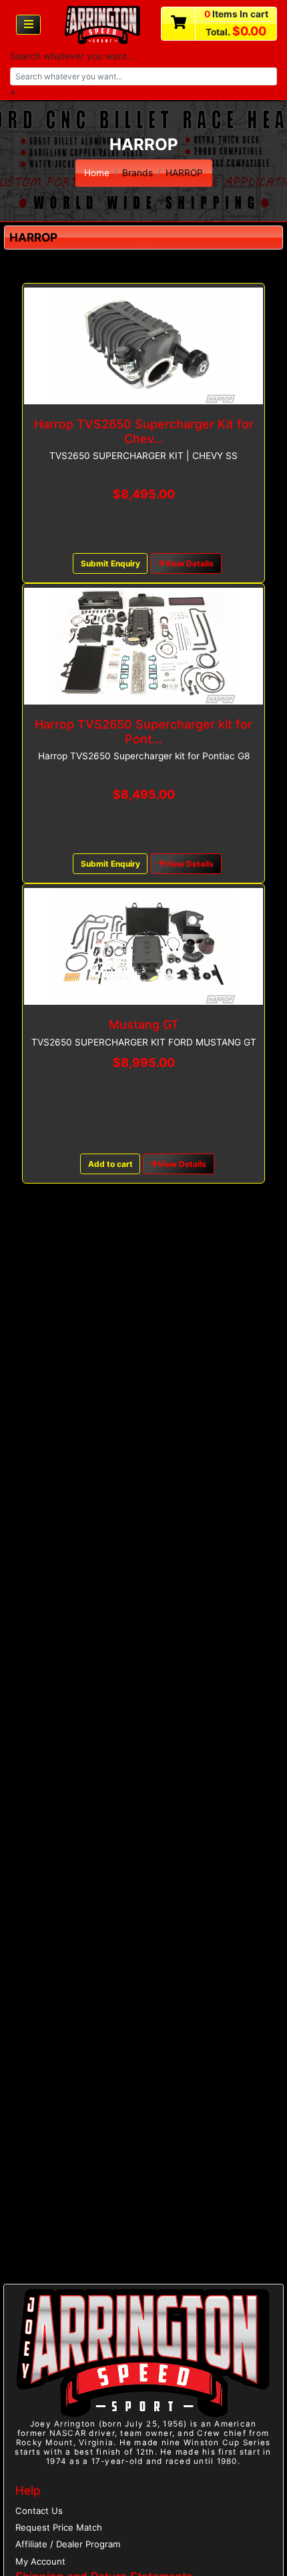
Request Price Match (59, 2527)
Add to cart (110, 1164)
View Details (189, 563)
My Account (40, 2561)
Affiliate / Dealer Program (68, 2544)
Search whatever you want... (72, 56)
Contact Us (39, 2511)
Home (97, 173)
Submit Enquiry (110, 563)
